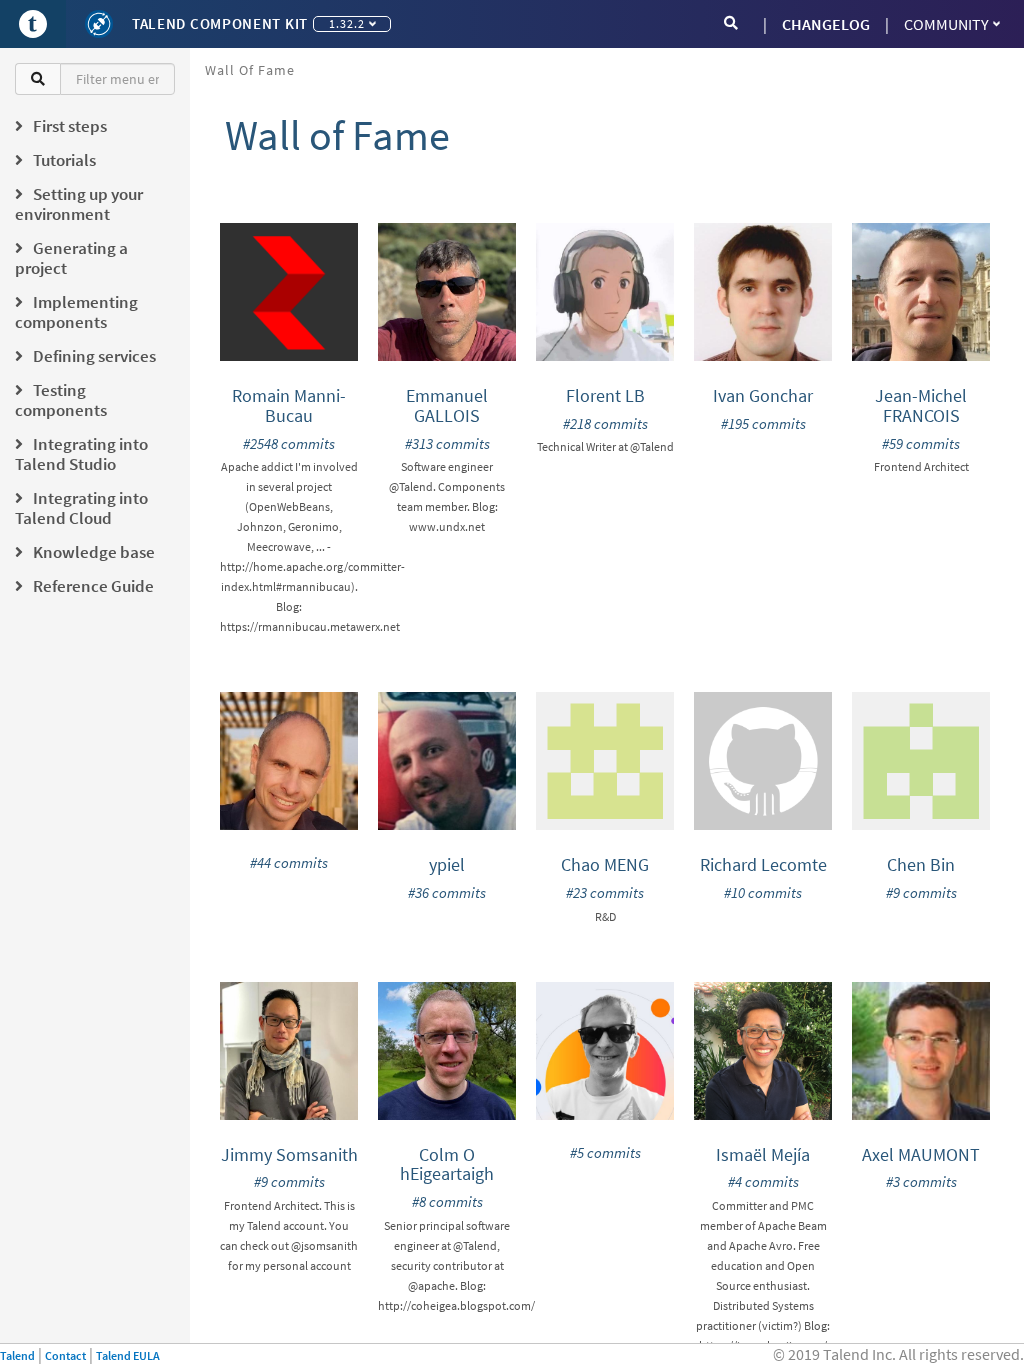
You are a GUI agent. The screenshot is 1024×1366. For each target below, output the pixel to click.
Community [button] (946, 24)
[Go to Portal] (33, 24)
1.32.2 (347, 23)
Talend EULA (128, 1355)
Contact (65, 1355)
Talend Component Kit (220, 23)
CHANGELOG (826, 24)
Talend (17, 1355)
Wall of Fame (250, 70)
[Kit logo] (99, 24)
